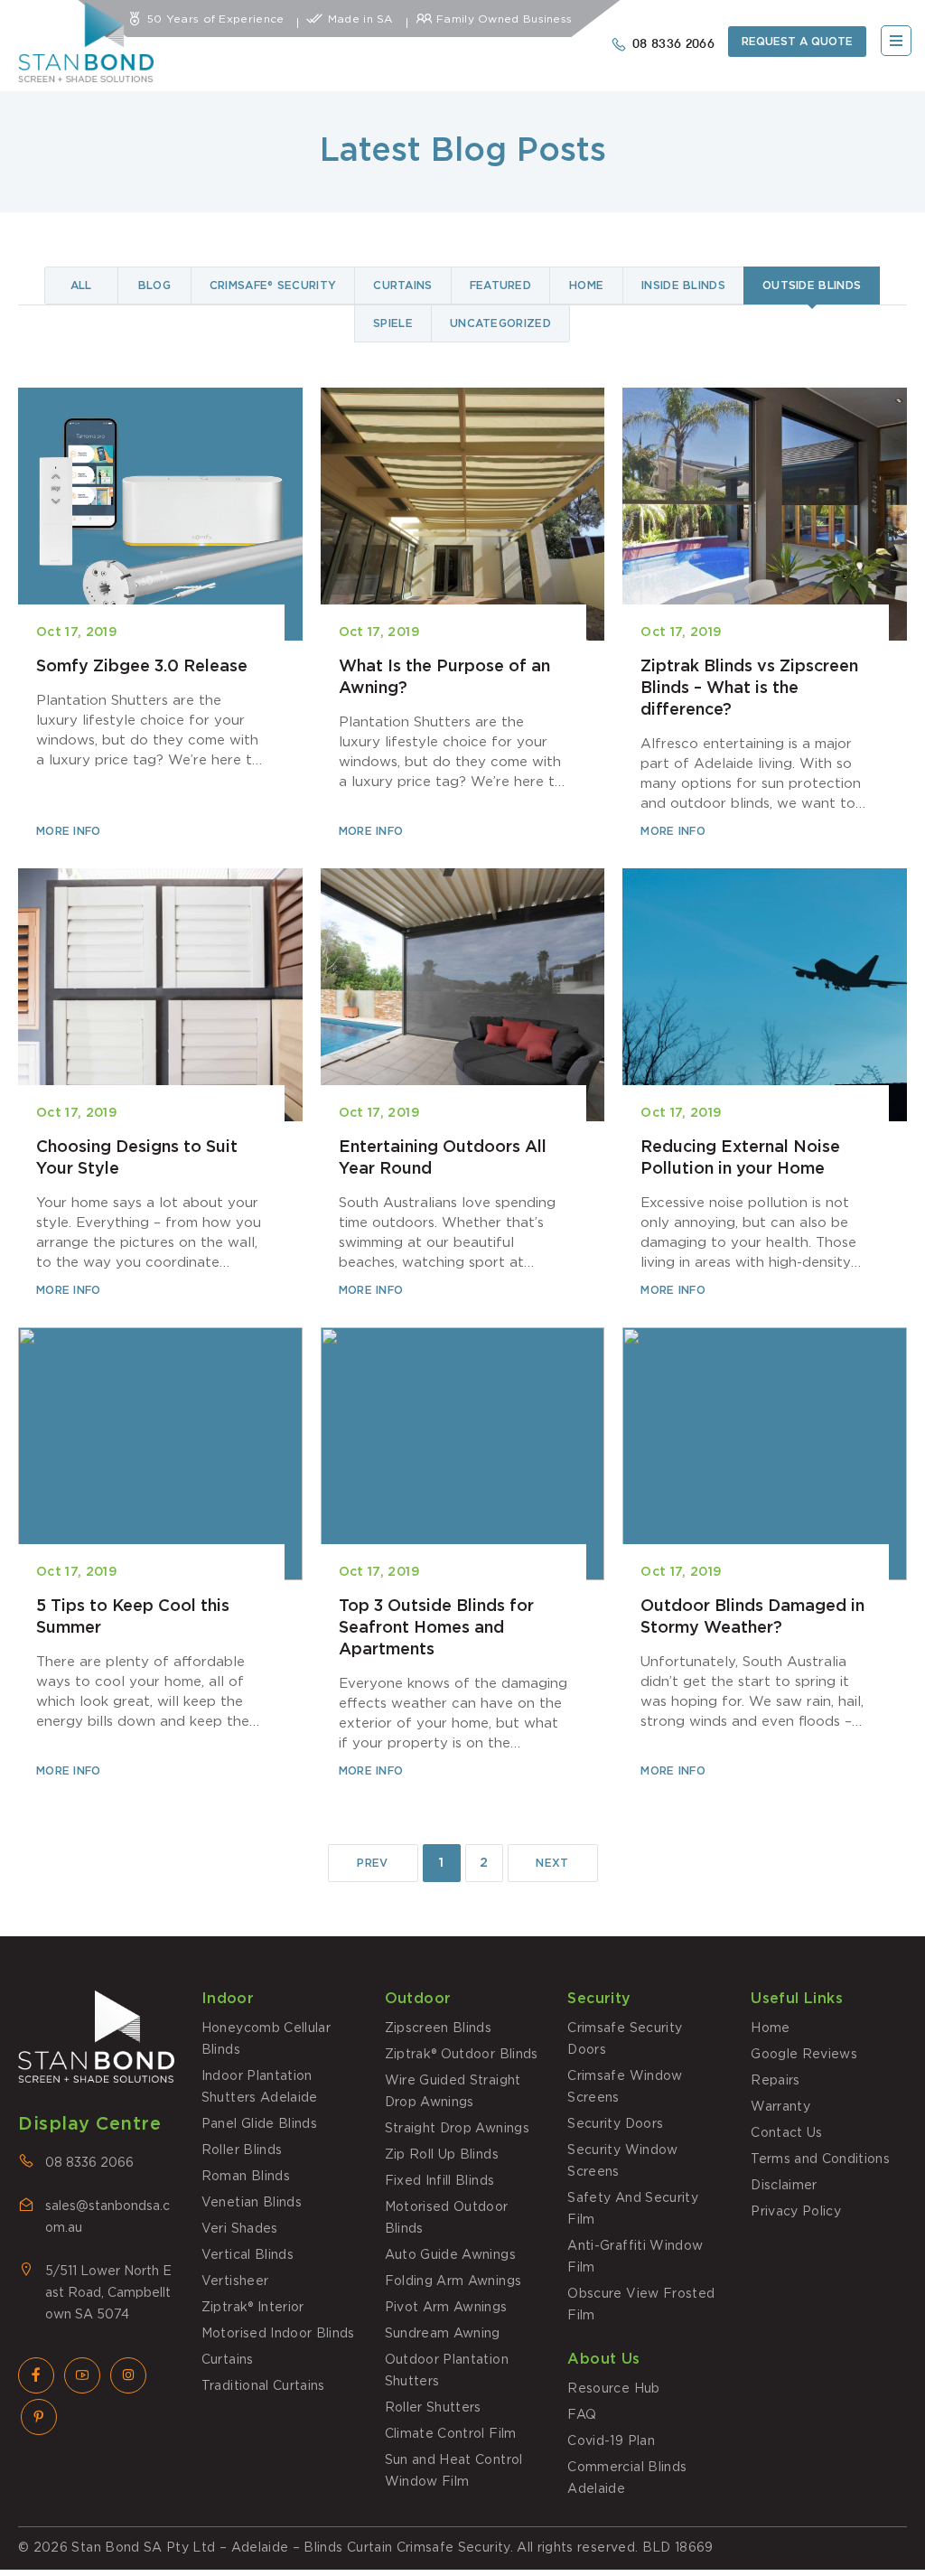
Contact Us (787, 2133)
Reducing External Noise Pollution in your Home (765, 1084)
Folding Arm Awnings (453, 2281)
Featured (500, 286)
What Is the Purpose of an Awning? (463, 614)
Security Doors (615, 2124)
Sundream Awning (443, 2334)
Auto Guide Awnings (450, 2255)
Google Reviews (804, 2055)
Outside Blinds (812, 286)
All (81, 286)
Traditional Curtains (263, 2386)
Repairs (775, 2081)
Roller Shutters (433, 2408)
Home (586, 286)
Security (599, 1999)
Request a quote (797, 42)
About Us (603, 2359)
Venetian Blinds (252, 2203)
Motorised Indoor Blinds (278, 2334)
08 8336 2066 (89, 2163)
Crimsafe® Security (273, 286)
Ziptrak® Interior (253, 2308)
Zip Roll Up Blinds (442, 2155)
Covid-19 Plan (611, 2441)
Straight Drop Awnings (457, 2129)
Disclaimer (784, 2186)
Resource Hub (613, 2389)
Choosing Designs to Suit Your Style (160, 1084)
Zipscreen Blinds (439, 2028)
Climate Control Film (451, 2434)
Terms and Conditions (820, 2159)
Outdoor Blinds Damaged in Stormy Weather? (765, 1554)
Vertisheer (235, 2281)
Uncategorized (500, 323)
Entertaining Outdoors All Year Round (463, 1084)
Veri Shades (240, 2229)
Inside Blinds (683, 286)
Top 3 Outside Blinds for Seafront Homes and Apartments (463, 1554)
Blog (154, 286)
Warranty (780, 2107)
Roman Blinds (246, 2177)
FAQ (582, 2415)
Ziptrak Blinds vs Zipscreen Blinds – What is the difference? (765, 614)
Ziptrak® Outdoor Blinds (462, 2055)
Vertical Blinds (248, 2255)
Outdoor (418, 1999)
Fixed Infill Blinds (440, 2181)
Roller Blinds (242, 2150)
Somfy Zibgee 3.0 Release (160, 614)
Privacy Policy (796, 2212)
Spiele (393, 323)
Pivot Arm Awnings (446, 2308)
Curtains (402, 286)
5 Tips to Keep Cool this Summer (160, 1554)
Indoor (228, 1999)
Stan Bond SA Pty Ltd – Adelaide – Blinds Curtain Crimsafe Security (290, 2548)
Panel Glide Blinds (259, 2124)
